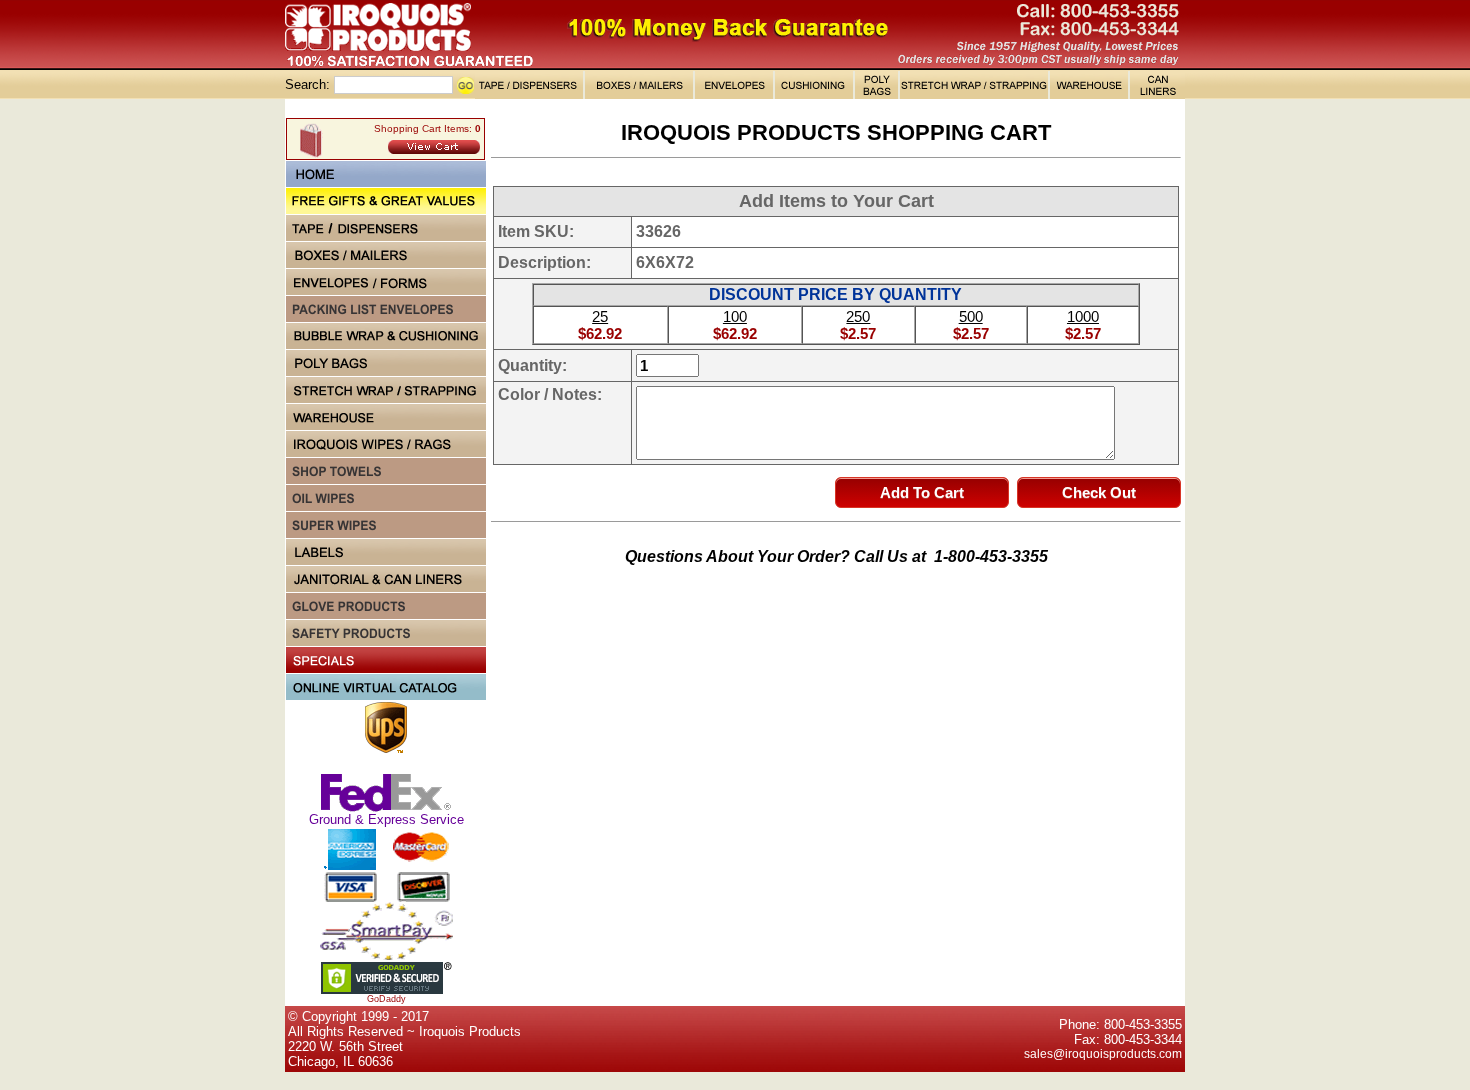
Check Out (1099, 492)
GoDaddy (386, 999)
